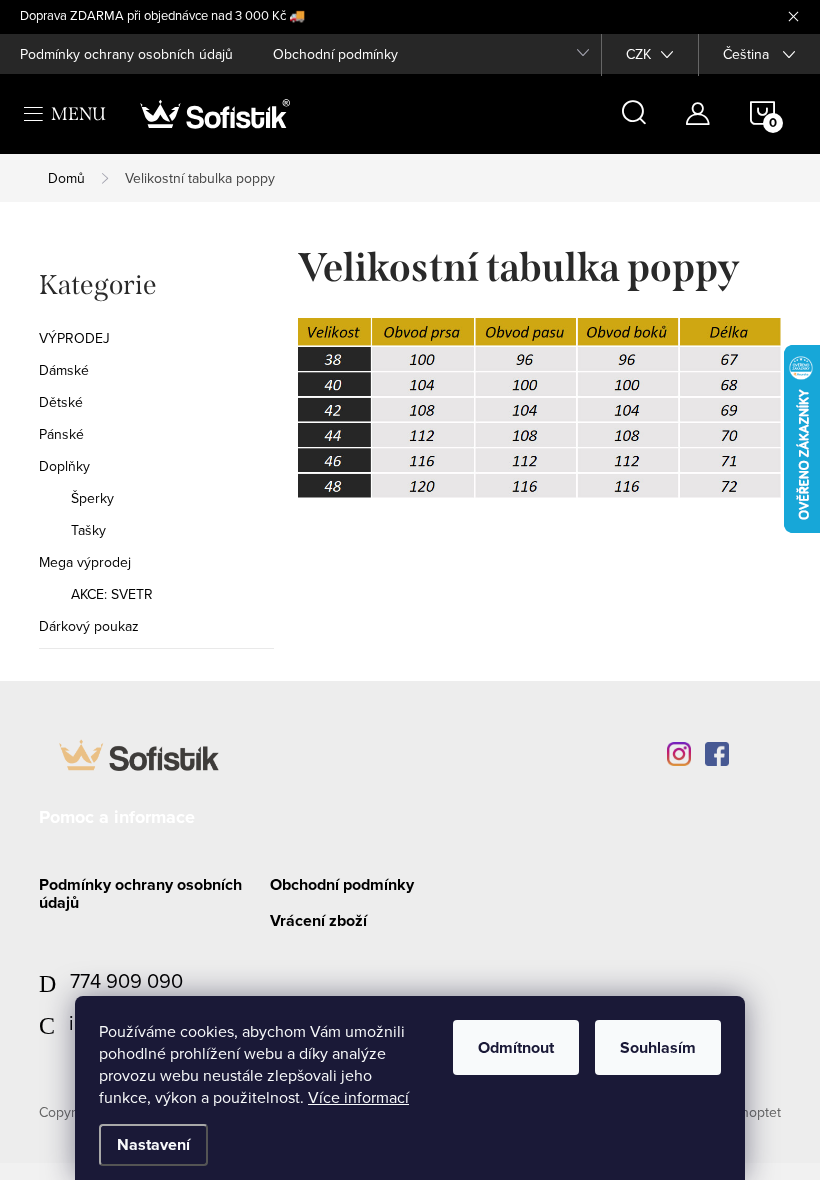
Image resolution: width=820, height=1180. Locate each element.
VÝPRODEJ (74, 338)
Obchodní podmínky (335, 54)
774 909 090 (126, 980)
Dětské (61, 402)
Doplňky (64, 466)
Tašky (88, 530)
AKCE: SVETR (112, 594)
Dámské (64, 370)
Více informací (358, 1097)
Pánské (61, 434)
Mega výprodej (85, 562)
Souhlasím (658, 1047)
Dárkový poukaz (89, 626)
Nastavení (153, 1144)
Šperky (92, 498)
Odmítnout (516, 1047)
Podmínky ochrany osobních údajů (126, 54)
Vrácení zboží (318, 920)
